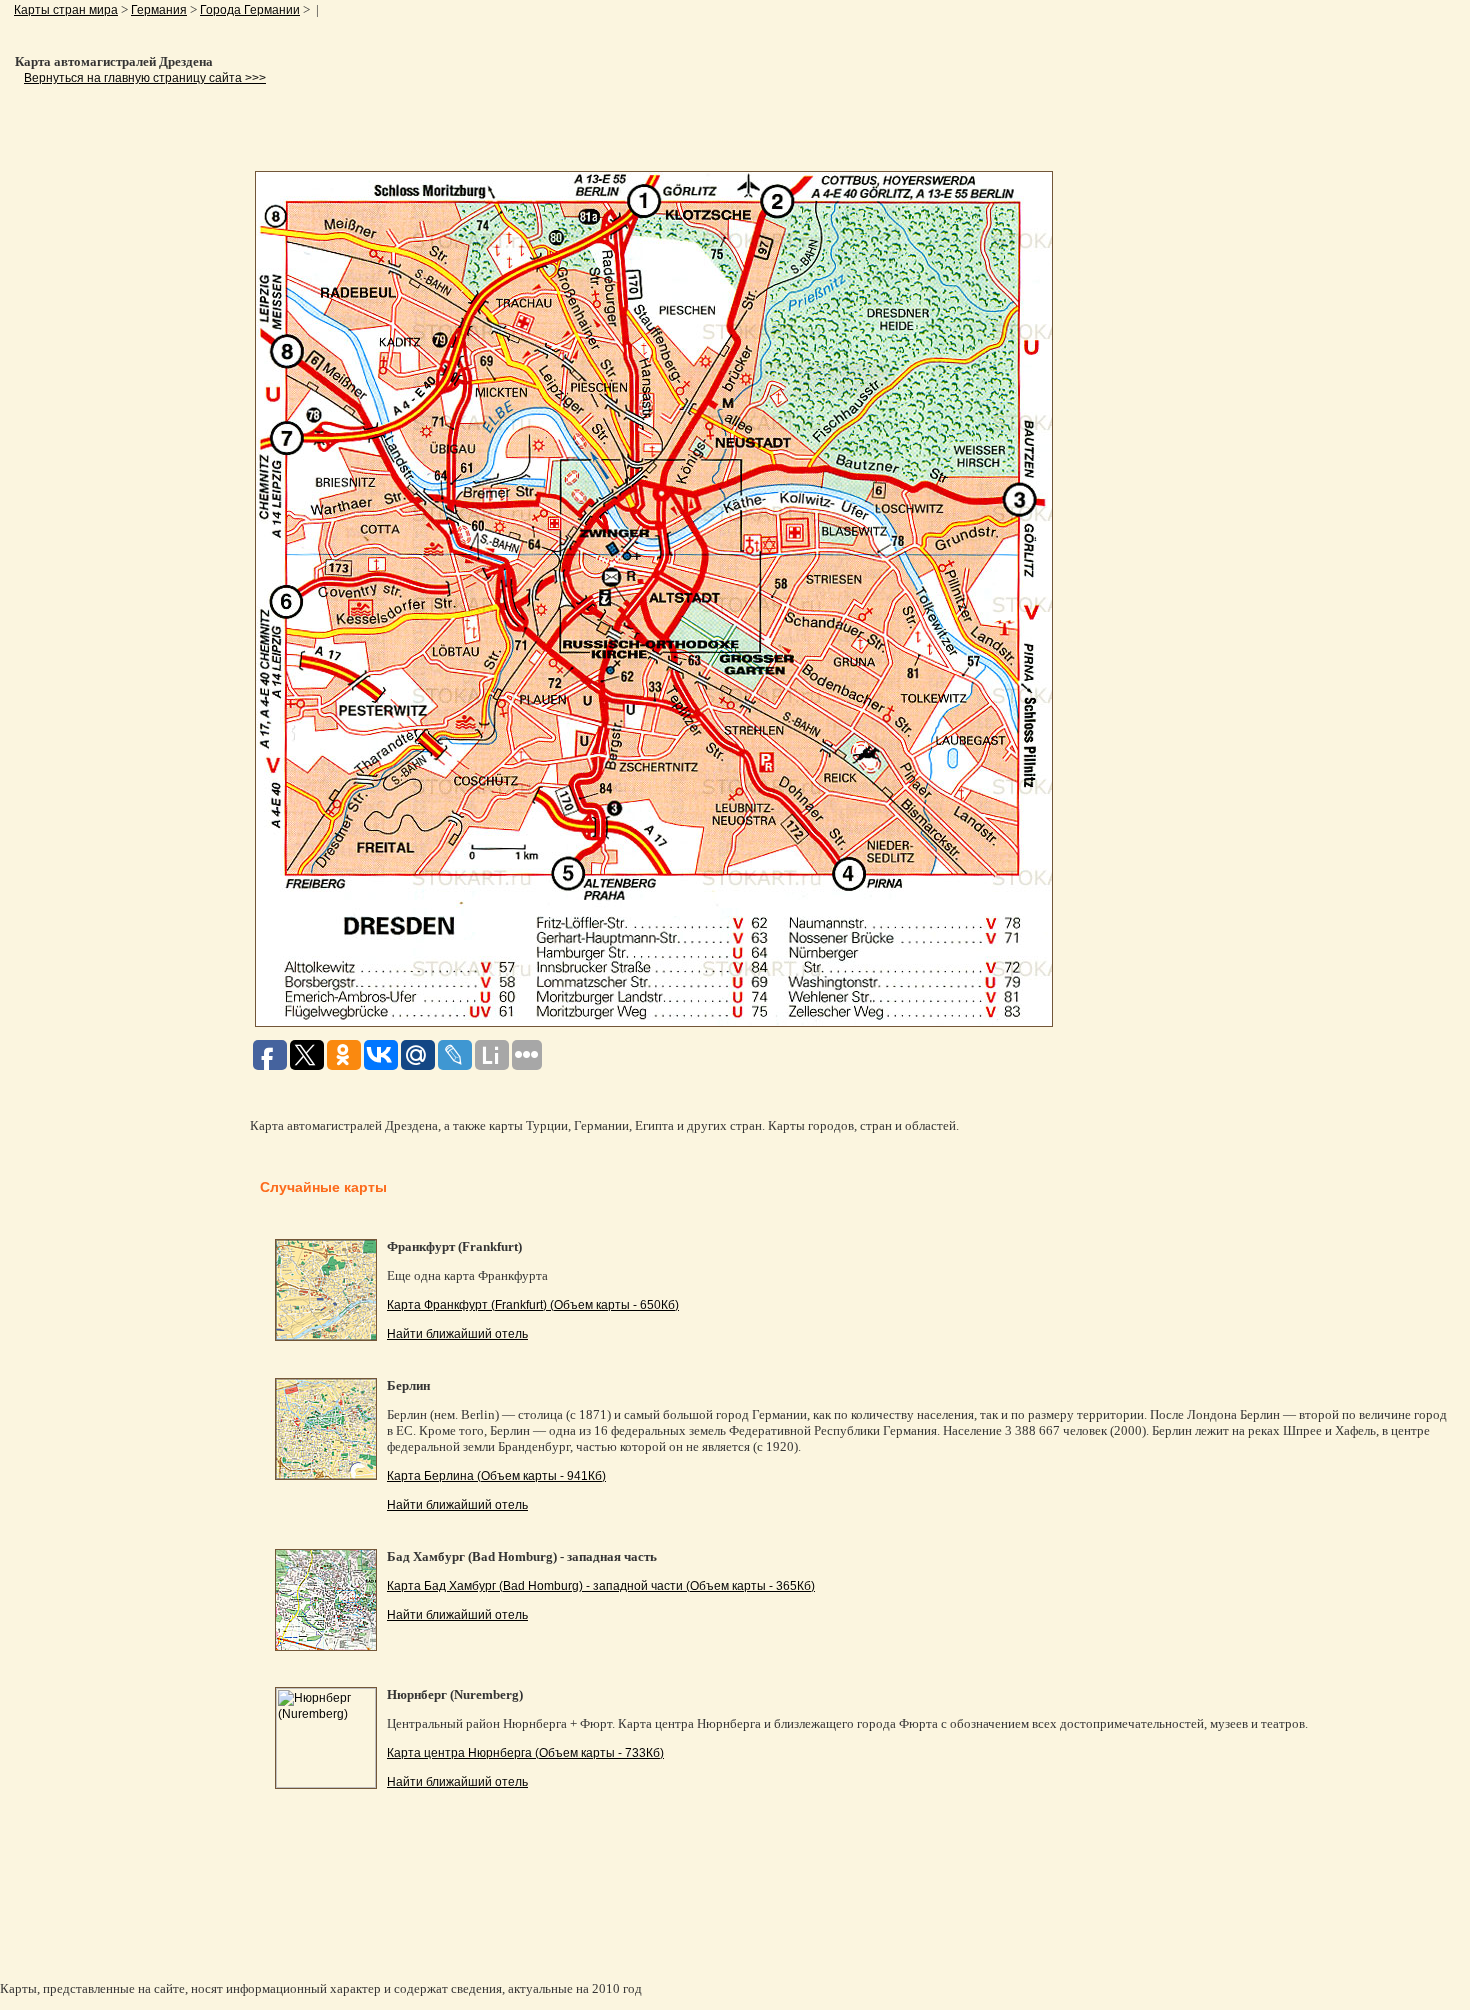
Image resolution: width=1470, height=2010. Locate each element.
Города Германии (250, 10)
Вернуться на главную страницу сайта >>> (145, 78)
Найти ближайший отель (457, 1334)
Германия (159, 10)
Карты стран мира (66, 10)
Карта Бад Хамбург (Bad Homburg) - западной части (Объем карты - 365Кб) (601, 1586)
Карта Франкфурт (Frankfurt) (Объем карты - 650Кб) (533, 1305)
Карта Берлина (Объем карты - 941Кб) (496, 1476)
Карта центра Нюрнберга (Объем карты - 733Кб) (525, 1753)
